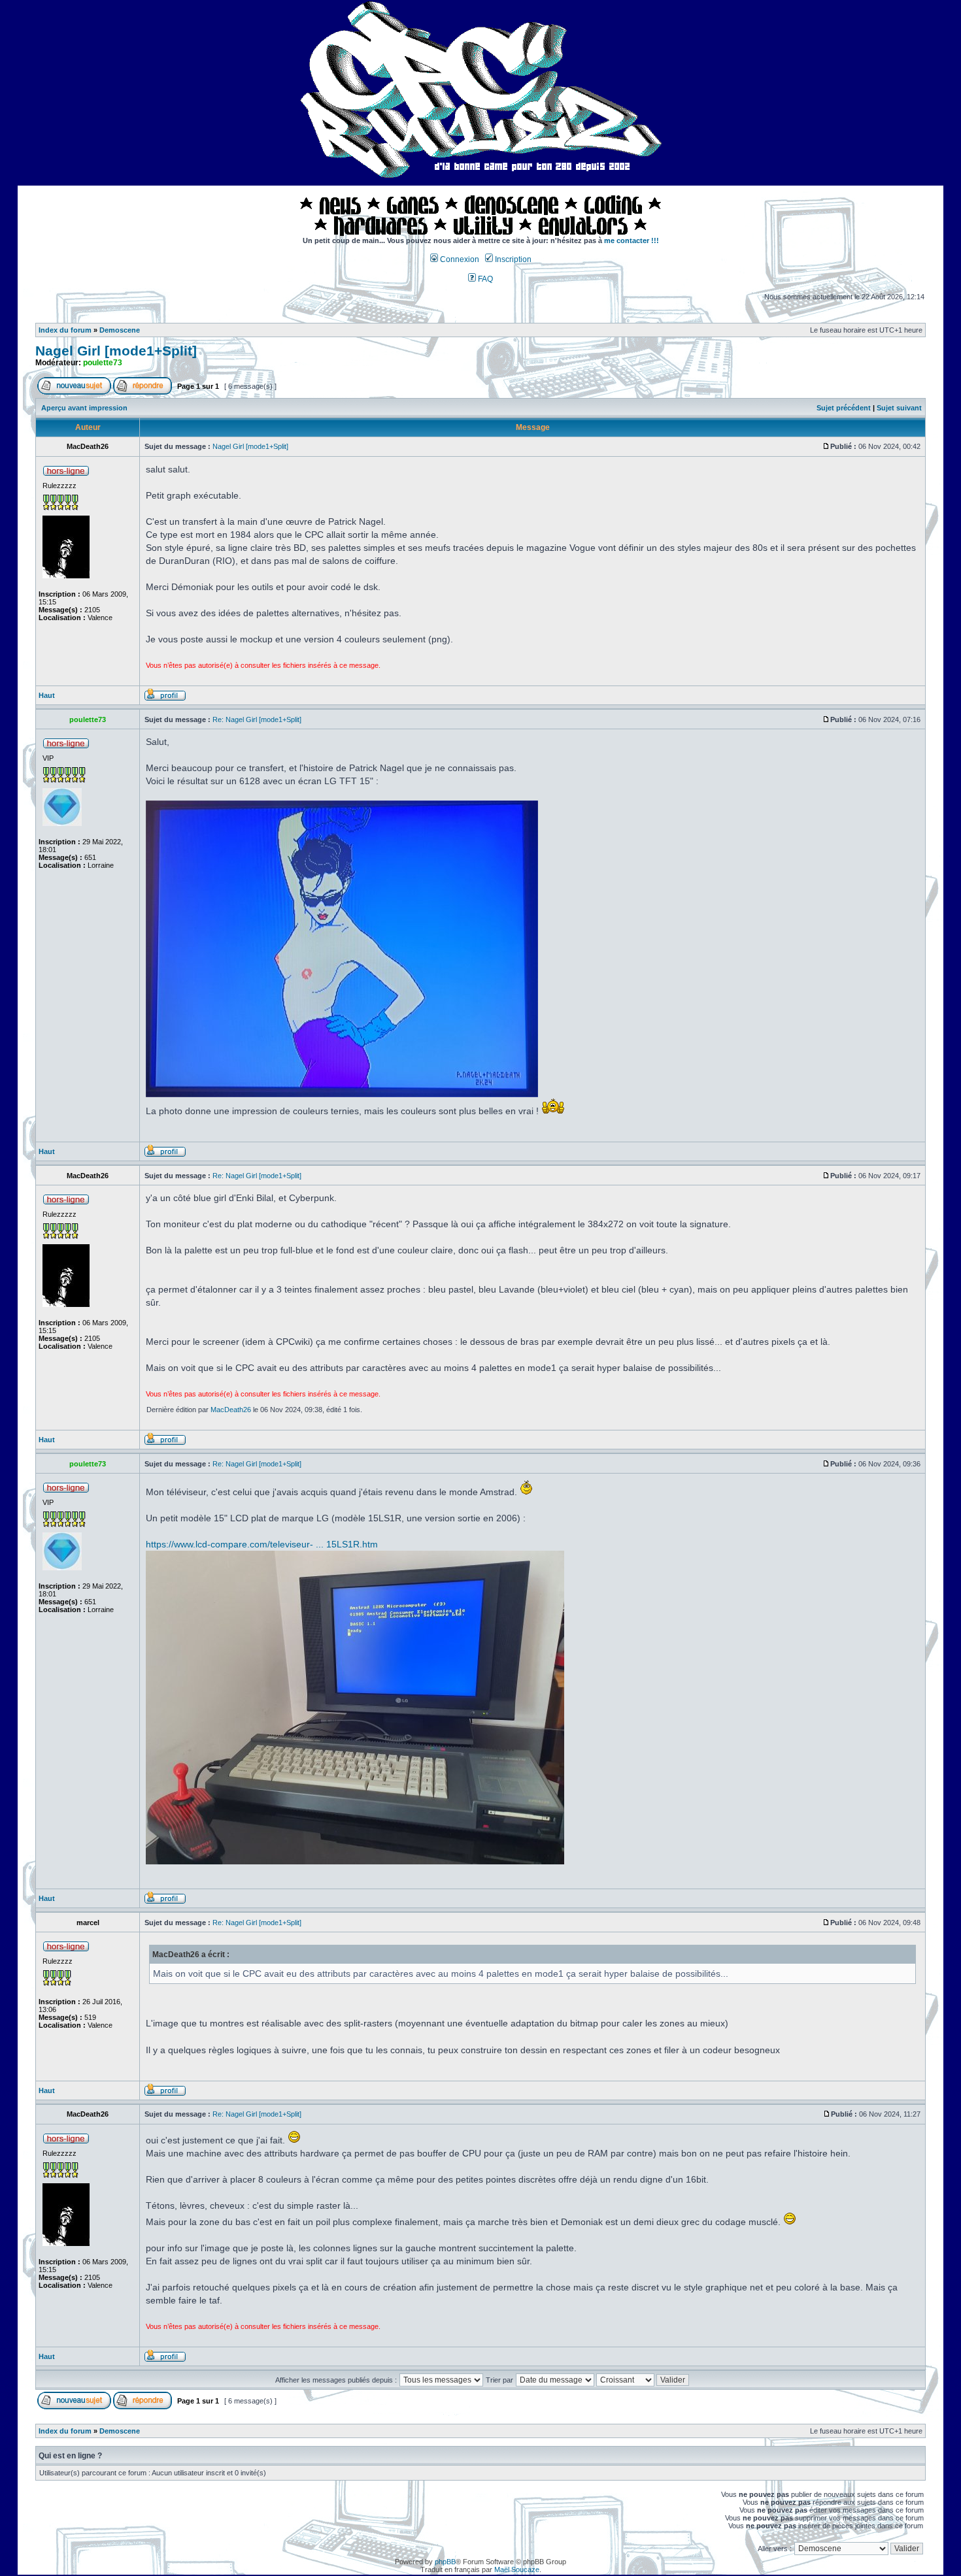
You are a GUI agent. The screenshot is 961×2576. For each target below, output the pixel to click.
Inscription (512, 259)
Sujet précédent (844, 408)
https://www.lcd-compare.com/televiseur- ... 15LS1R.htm (262, 1544)
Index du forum (65, 330)
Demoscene (120, 330)
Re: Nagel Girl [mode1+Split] (257, 719)
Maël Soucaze (517, 2569)
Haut (47, 695)
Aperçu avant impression (84, 408)
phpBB (445, 2562)
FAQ (484, 279)
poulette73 (103, 363)
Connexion (459, 259)
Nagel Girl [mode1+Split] (116, 351)
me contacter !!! (632, 240)
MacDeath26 (231, 1410)
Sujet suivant (899, 408)
